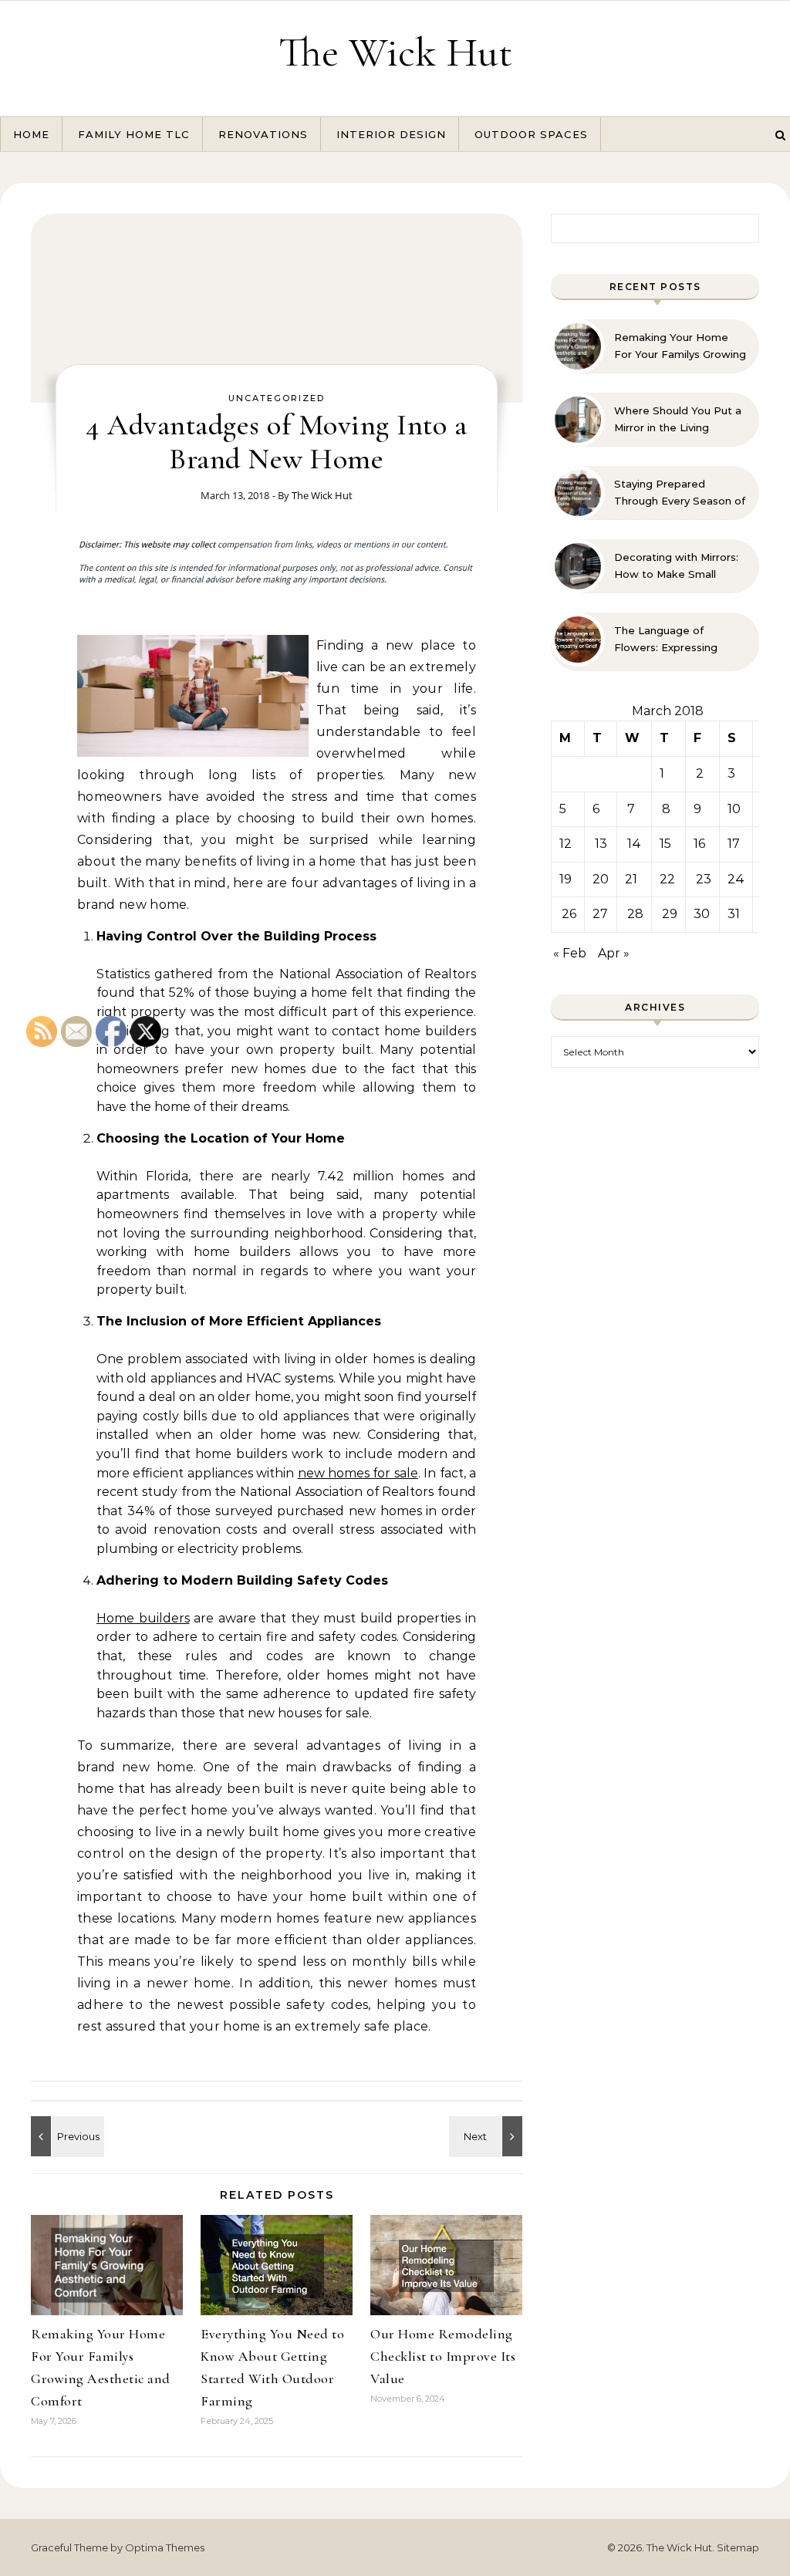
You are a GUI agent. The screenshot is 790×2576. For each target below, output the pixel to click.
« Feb (570, 953)
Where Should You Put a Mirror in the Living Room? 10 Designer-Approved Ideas (678, 420)
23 (704, 879)
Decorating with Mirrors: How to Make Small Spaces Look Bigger (676, 566)
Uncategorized (277, 398)
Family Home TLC (134, 134)
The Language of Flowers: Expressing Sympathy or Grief (666, 640)
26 (569, 914)
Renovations (263, 134)
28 (635, 914)
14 (634, 844)
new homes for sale (358, 1473)
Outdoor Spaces (531, 134)
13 (601, 844)
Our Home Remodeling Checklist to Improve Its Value (443, 2356)
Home (31, 134)
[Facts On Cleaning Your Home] (488, 2136)
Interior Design (391, 134)
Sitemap (738, 2547)
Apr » (614, 953)
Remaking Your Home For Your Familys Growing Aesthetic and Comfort (680, 346)
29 (670, 914)
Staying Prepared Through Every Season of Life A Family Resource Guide (680, 493)
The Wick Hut (395, 52)
